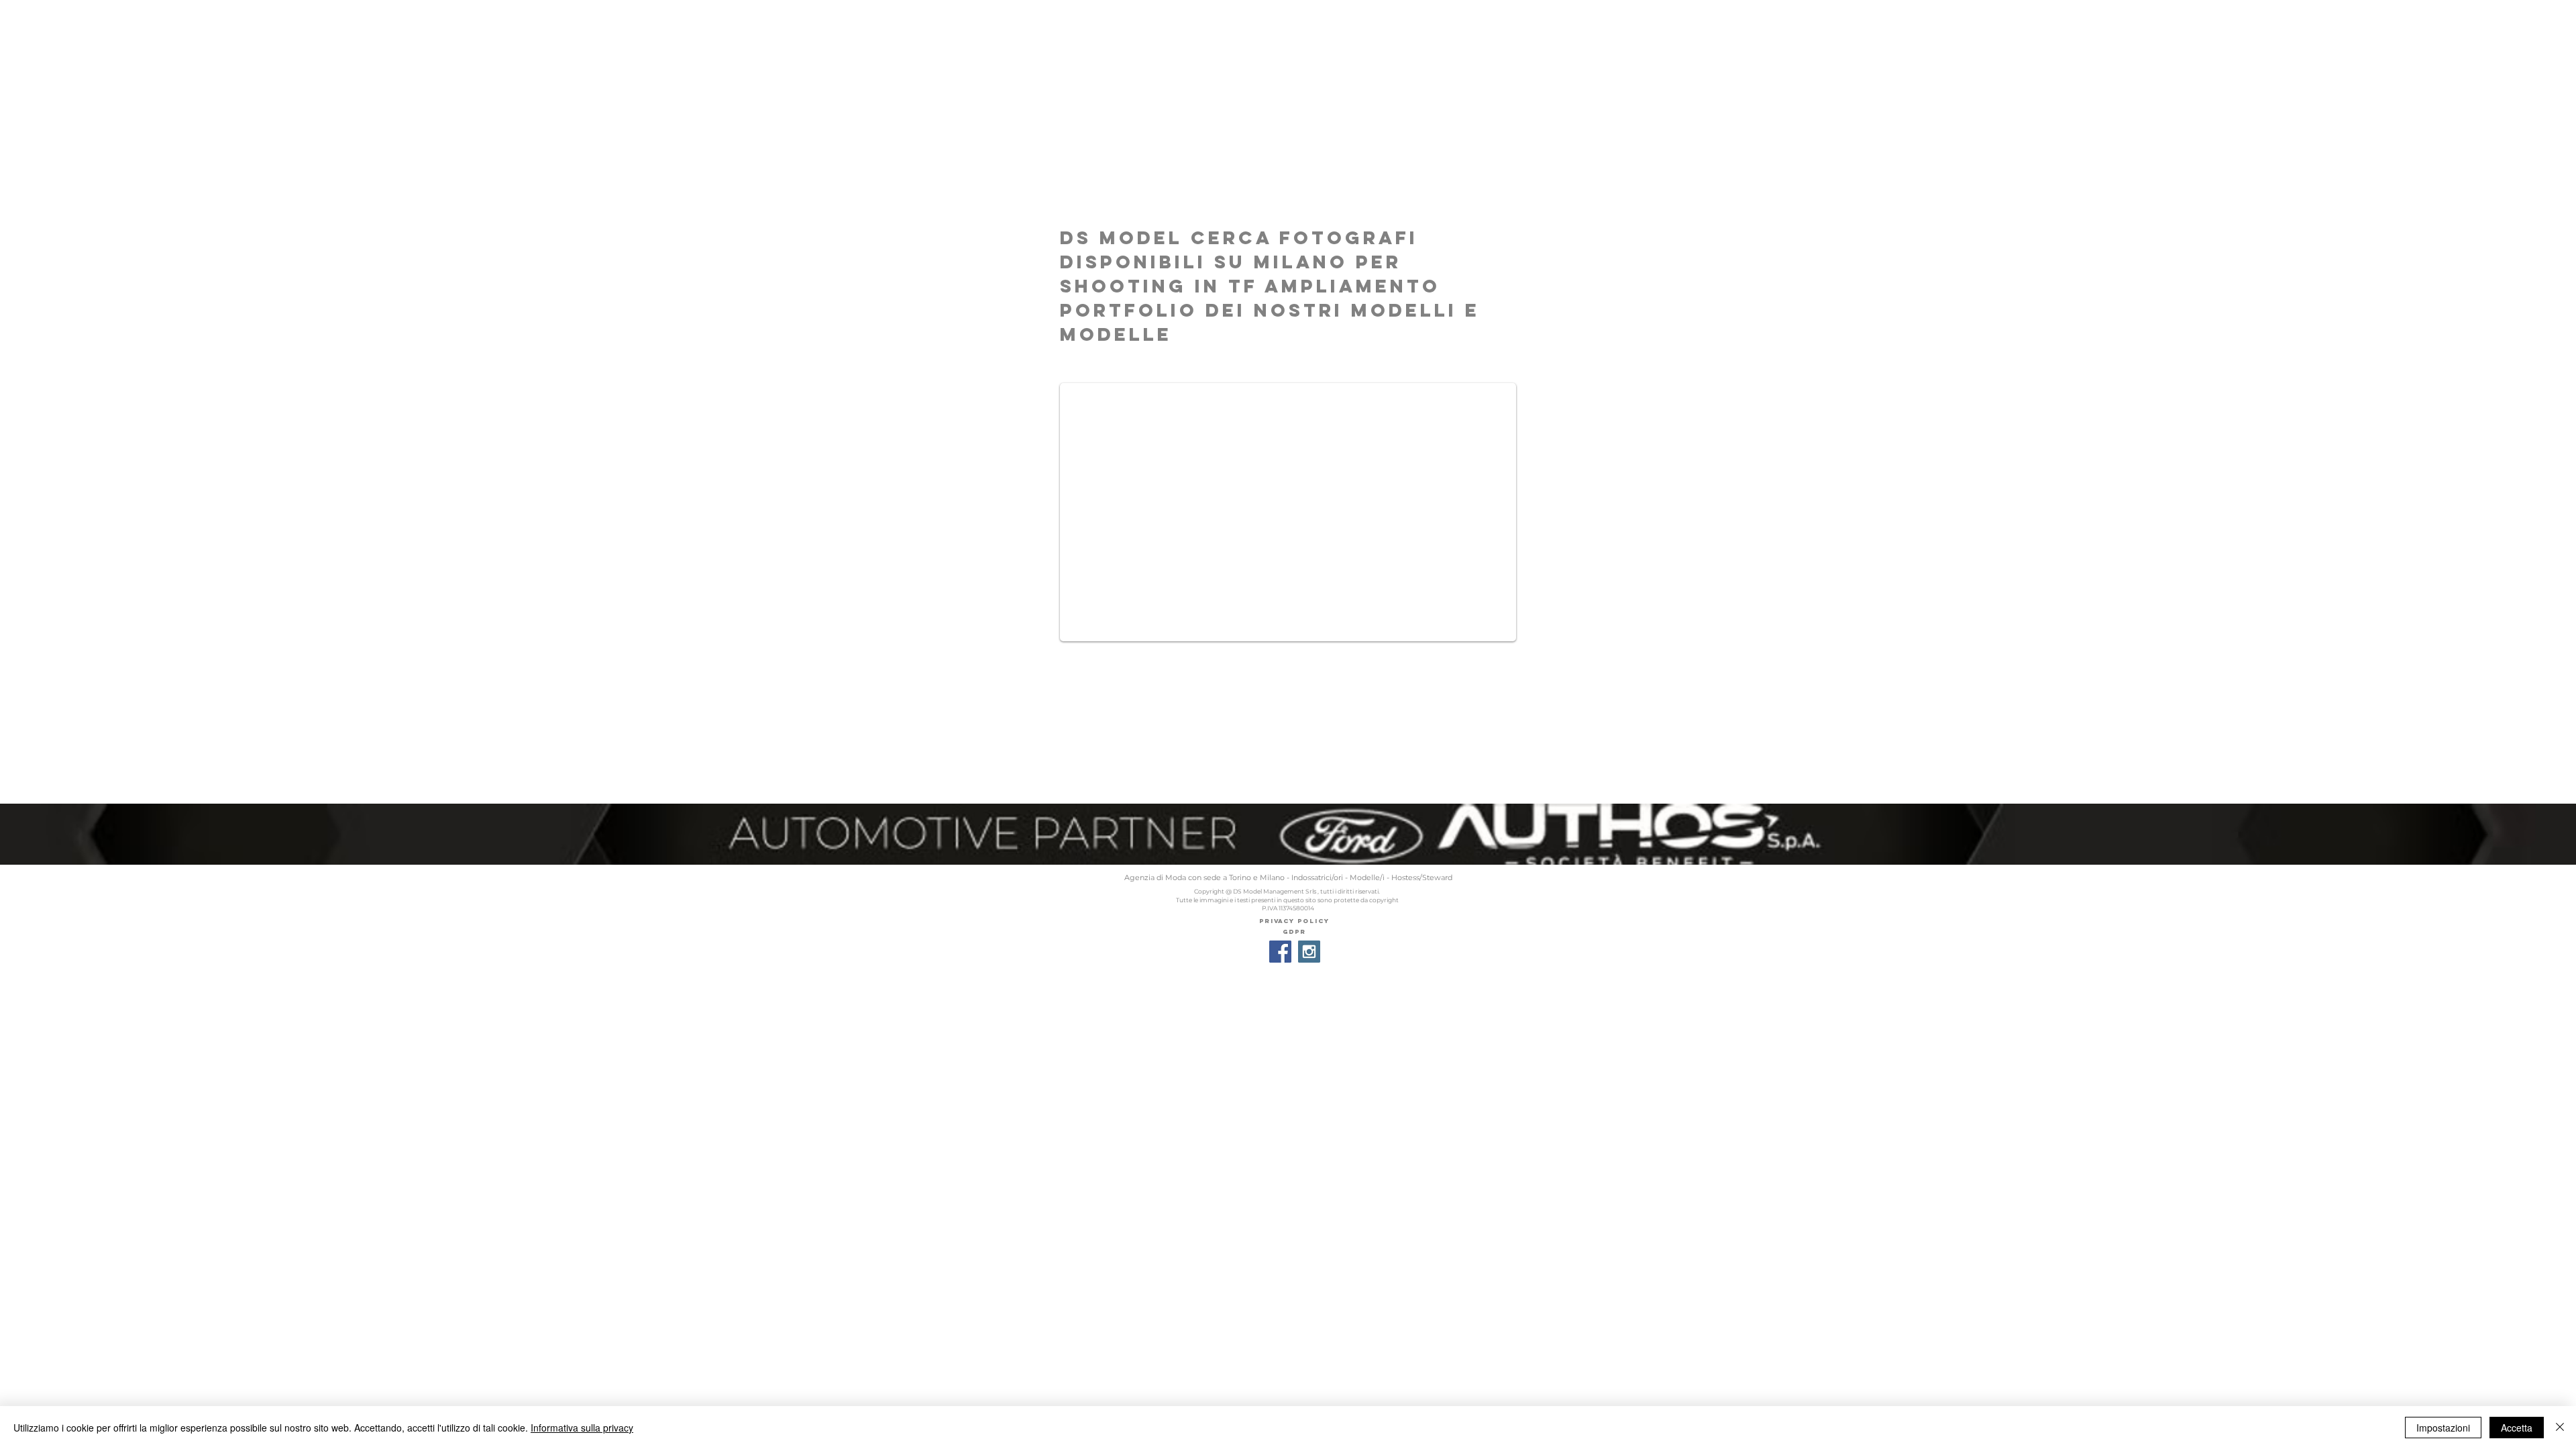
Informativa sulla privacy (582, 1428)
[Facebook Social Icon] (1280, 952)
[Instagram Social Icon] (1309, 952)
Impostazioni (2443, 1428)
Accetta (2517, 1428)
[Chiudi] (2560, 1428)
